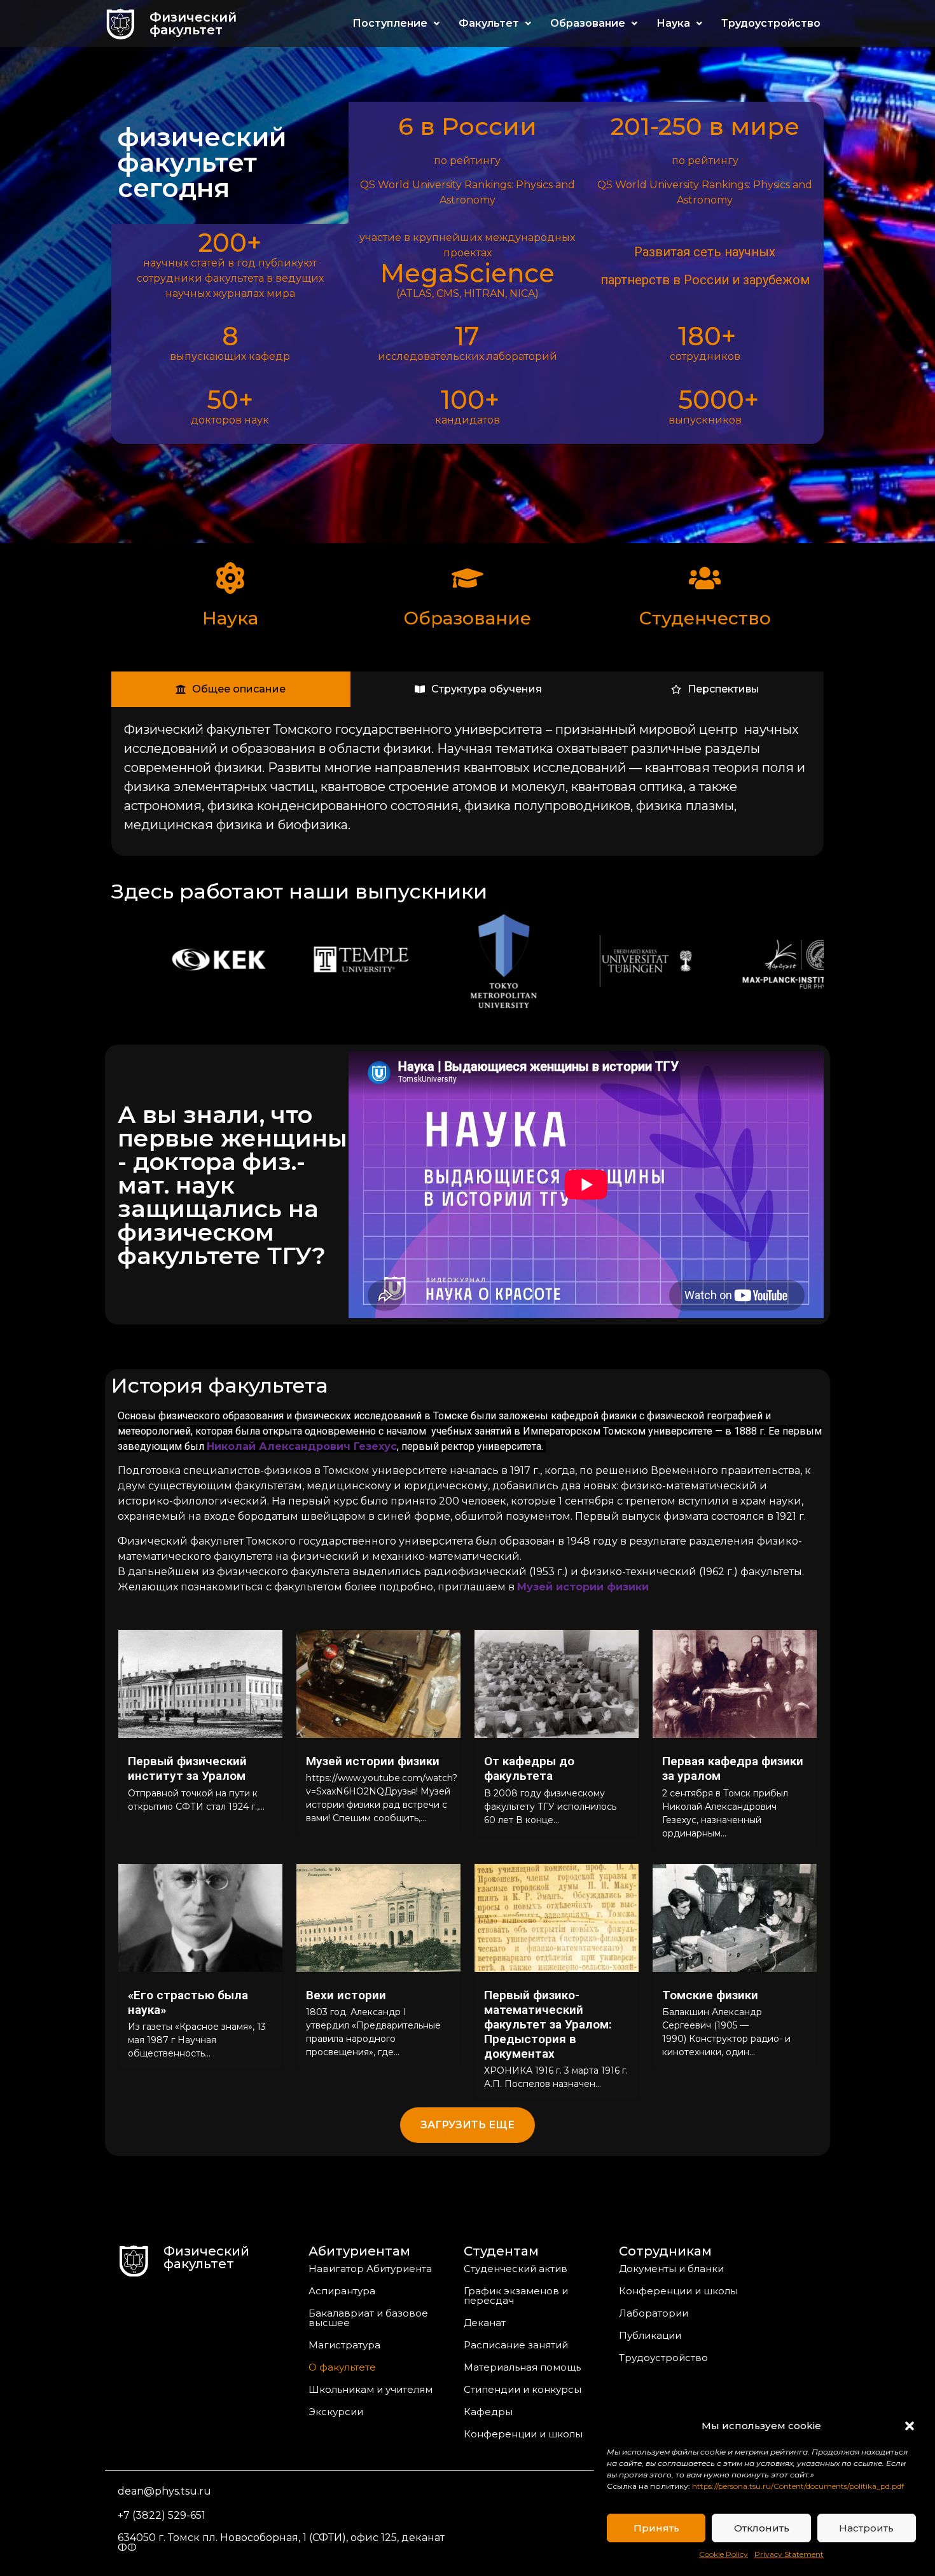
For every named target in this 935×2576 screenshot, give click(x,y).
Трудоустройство (771, 23)
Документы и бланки (671, 2269)
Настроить (866, 2528)
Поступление (390, 23)
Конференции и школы (523, 2434)
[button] (910, 2426)
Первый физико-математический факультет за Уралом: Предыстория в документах (548, 2024)
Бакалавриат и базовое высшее (368, 2318)
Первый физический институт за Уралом (187, 1768)
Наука (673, 23)
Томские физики (710, 1995)
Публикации (650, 2335)
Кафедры (488, 2412)
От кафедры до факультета (529, 1768)
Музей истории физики (373, 1761)
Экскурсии (336, 2412)
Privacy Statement (789, 2554)
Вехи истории (346, 1995)
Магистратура (344, 2345)
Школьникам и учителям (371, 2389)
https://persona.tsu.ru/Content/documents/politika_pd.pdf (798, 2486)
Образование (588, 23)
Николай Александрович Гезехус (302, 1446)
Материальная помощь (522, 2367)
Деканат (485, 2323)
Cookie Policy (724, 2554)
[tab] (231, 689)
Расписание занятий (516, 2345)
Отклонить (762, 2528)
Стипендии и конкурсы (523, 2389)
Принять (656, 2528)
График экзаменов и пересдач (516, 2296)
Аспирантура (342, 2291)
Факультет (489, 23)
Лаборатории (654, 2313)
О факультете (342, 2367)
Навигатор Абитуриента (370, 2269)
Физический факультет (193, 24)
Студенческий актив (516, 2269)
